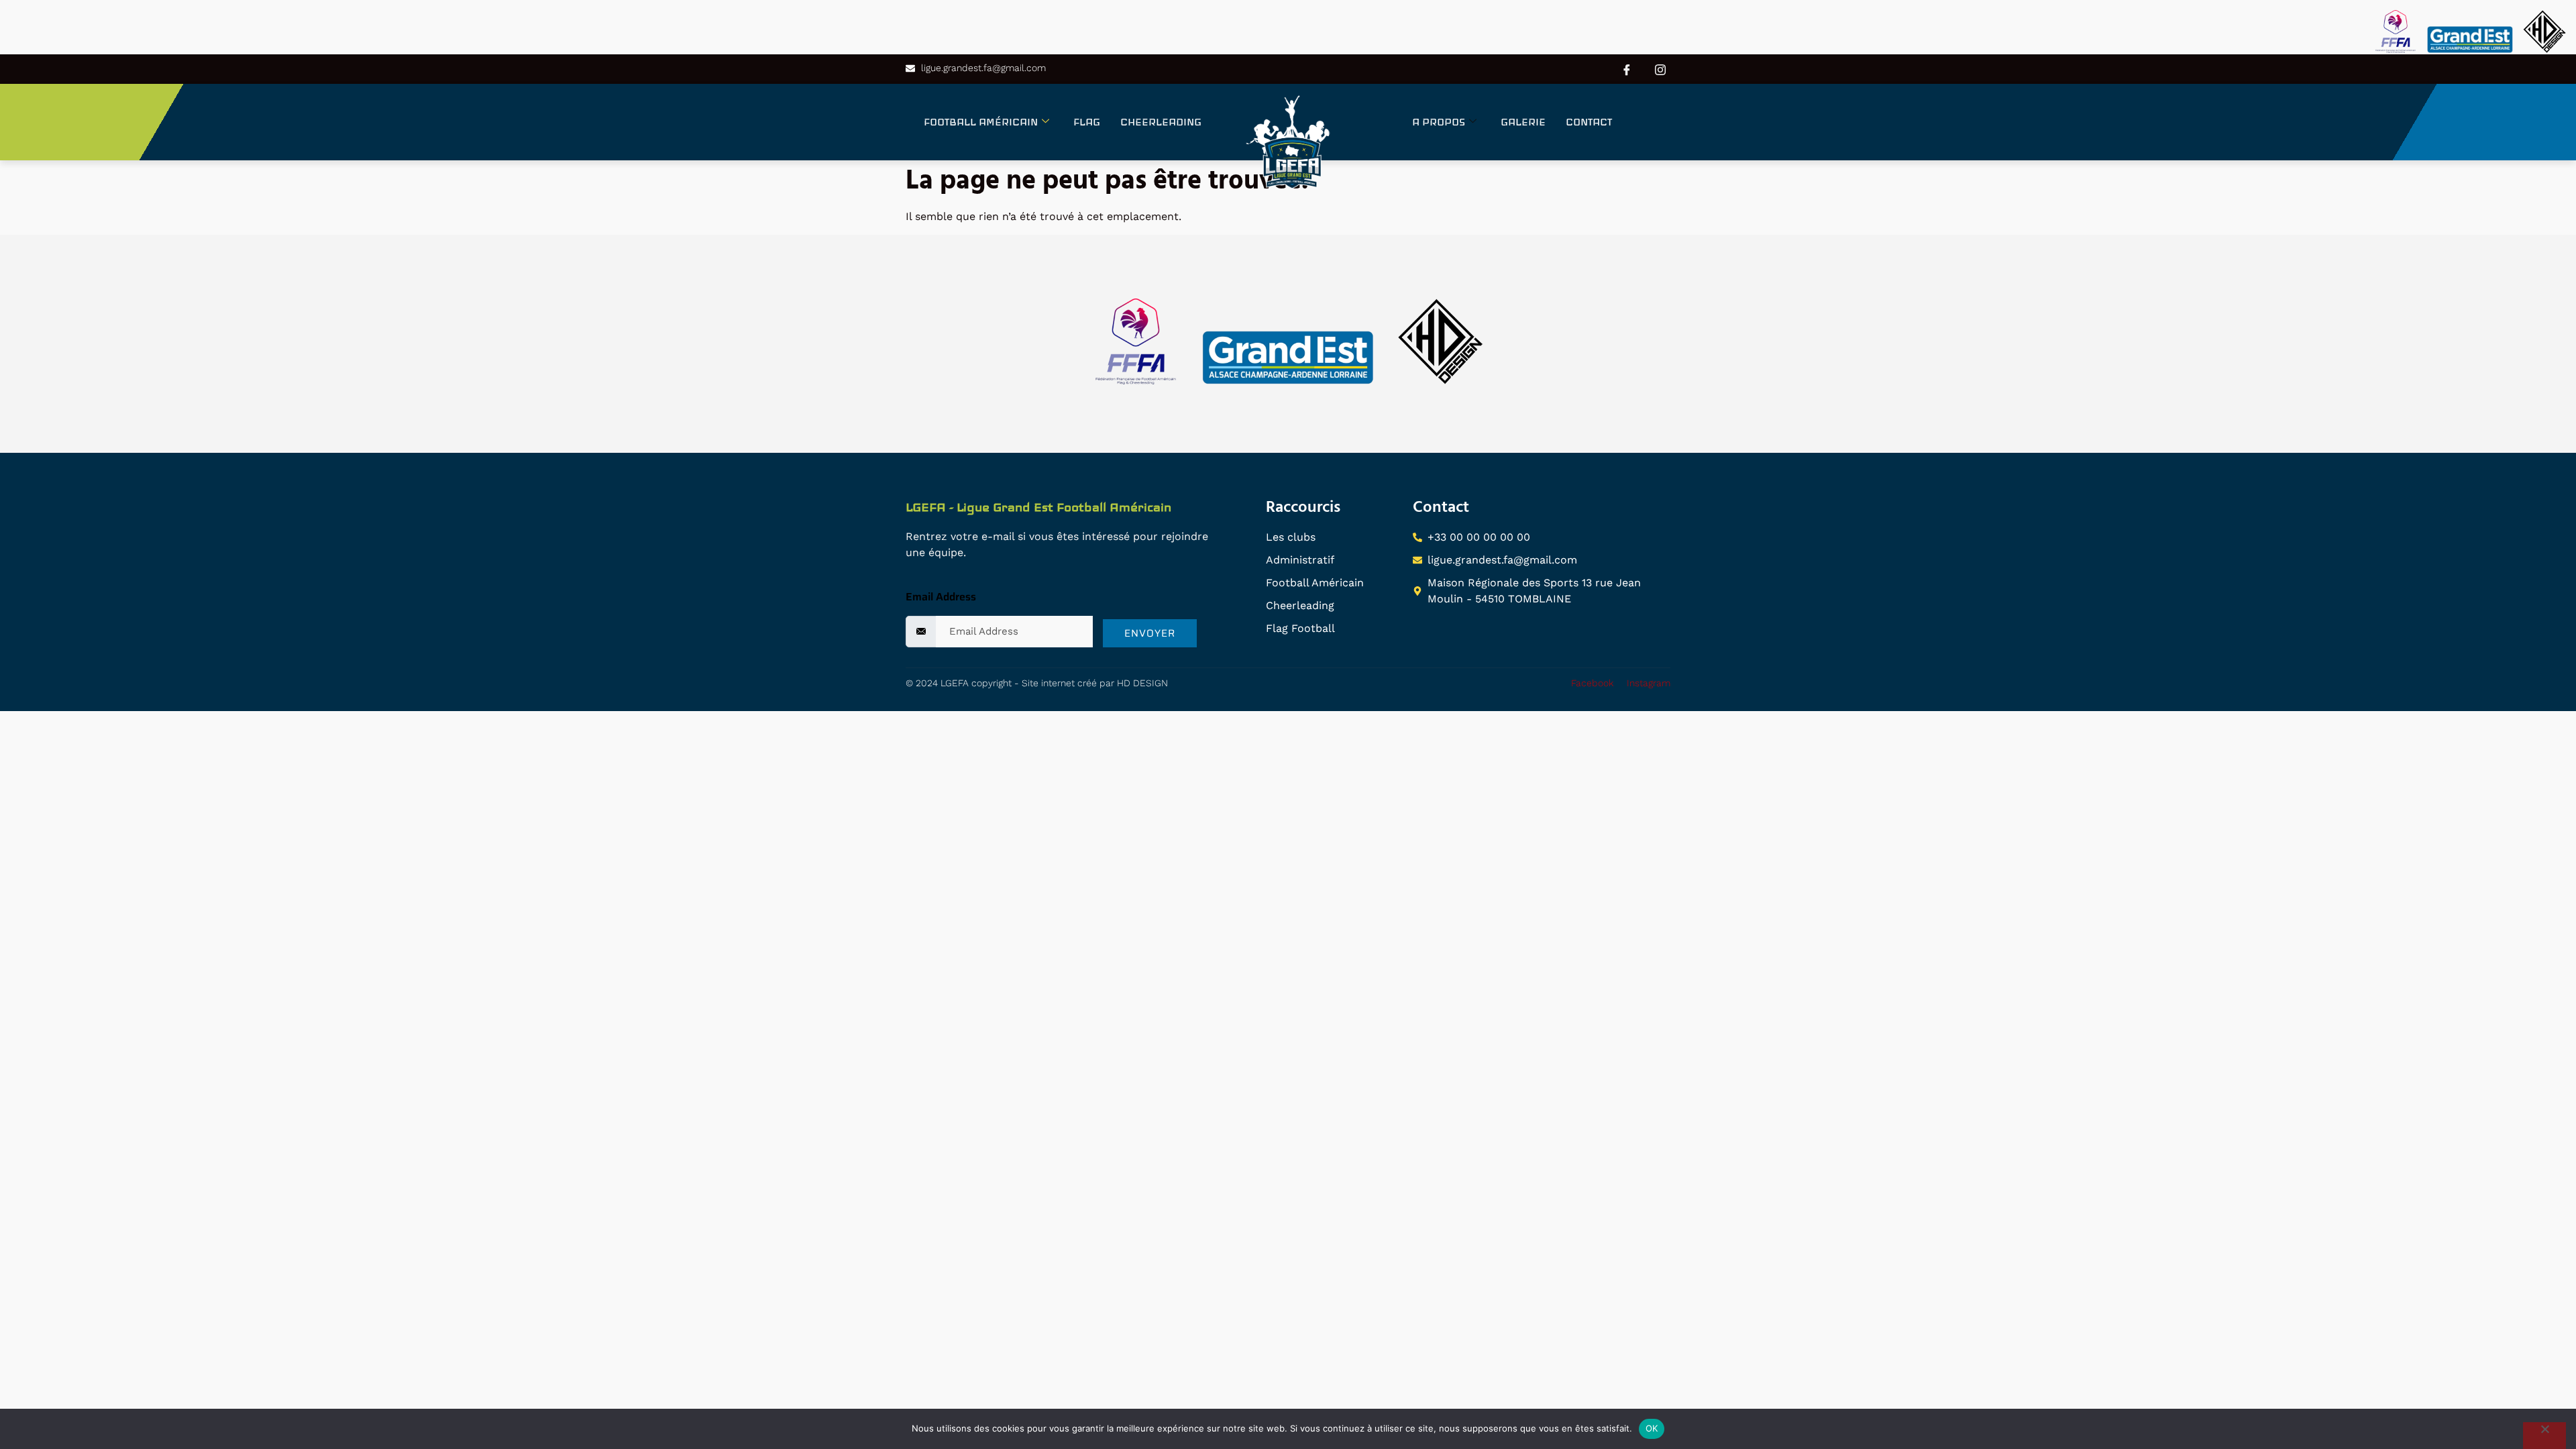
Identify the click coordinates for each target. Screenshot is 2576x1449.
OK (1652, 1428)
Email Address (941, 597)
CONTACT (1589, 122)
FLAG (1087, 122)
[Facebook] (1627, 69)
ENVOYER (1150, 633)
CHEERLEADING (1161, 122)
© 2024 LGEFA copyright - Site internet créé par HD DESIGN (1037, 683)
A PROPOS (1439, 122)
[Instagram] (1660, 69)
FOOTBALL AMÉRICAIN (981, 122)
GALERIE (1523, 122)
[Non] (2544, 1436)
